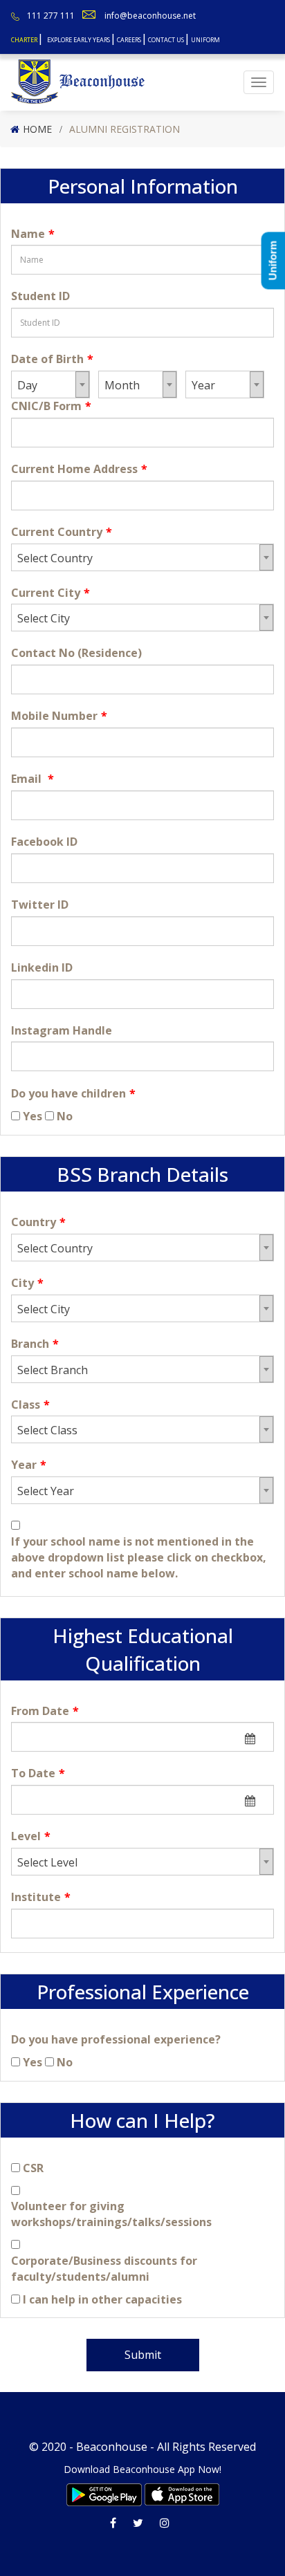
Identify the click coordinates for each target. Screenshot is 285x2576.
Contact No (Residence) (76, 653)
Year (29, 1465)
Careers (129, 40)
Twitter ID (40, 905)
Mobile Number (59, 716)
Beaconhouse (112, 2447)
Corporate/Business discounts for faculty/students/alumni (104, 2269)
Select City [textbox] (44, 618)
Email (33, 779)
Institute (41, 1897)
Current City (50, 593)
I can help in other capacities (102, 2299)
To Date (38, 1773)
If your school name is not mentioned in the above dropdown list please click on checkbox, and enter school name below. (139, 1557)
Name (33, 234)
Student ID (40, 296)
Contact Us (166, 40)
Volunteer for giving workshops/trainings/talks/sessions (111, 2214)
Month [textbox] (122, 385)
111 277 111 (51, 16)
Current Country (62, 532)
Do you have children (73, 1093)
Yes (33, 1116)
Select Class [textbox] (47, 1430)
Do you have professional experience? (116, 2039)
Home (37, 129)
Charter (24, 40)
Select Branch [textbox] (53, 1370)
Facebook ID (44, 842)
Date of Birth (52, 359)
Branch (35, 1344)
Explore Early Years (79, 40)
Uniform (205, 40)
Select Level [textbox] (47, 1862)
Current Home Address (79, 469)
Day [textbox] (27, 385)
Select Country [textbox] (55, 558)
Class (30, 1405)
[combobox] (50, 384)
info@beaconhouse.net (150, 16)
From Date (45, 1711)
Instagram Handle (62, 1030)
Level (31, 1836)
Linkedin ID (42, 967)
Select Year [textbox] (46, 1491)
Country (38, 1222)
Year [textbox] (203, 385)
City (27, 1283)
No (65, 1116)
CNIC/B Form (51, 406)
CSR (33, 2168)
